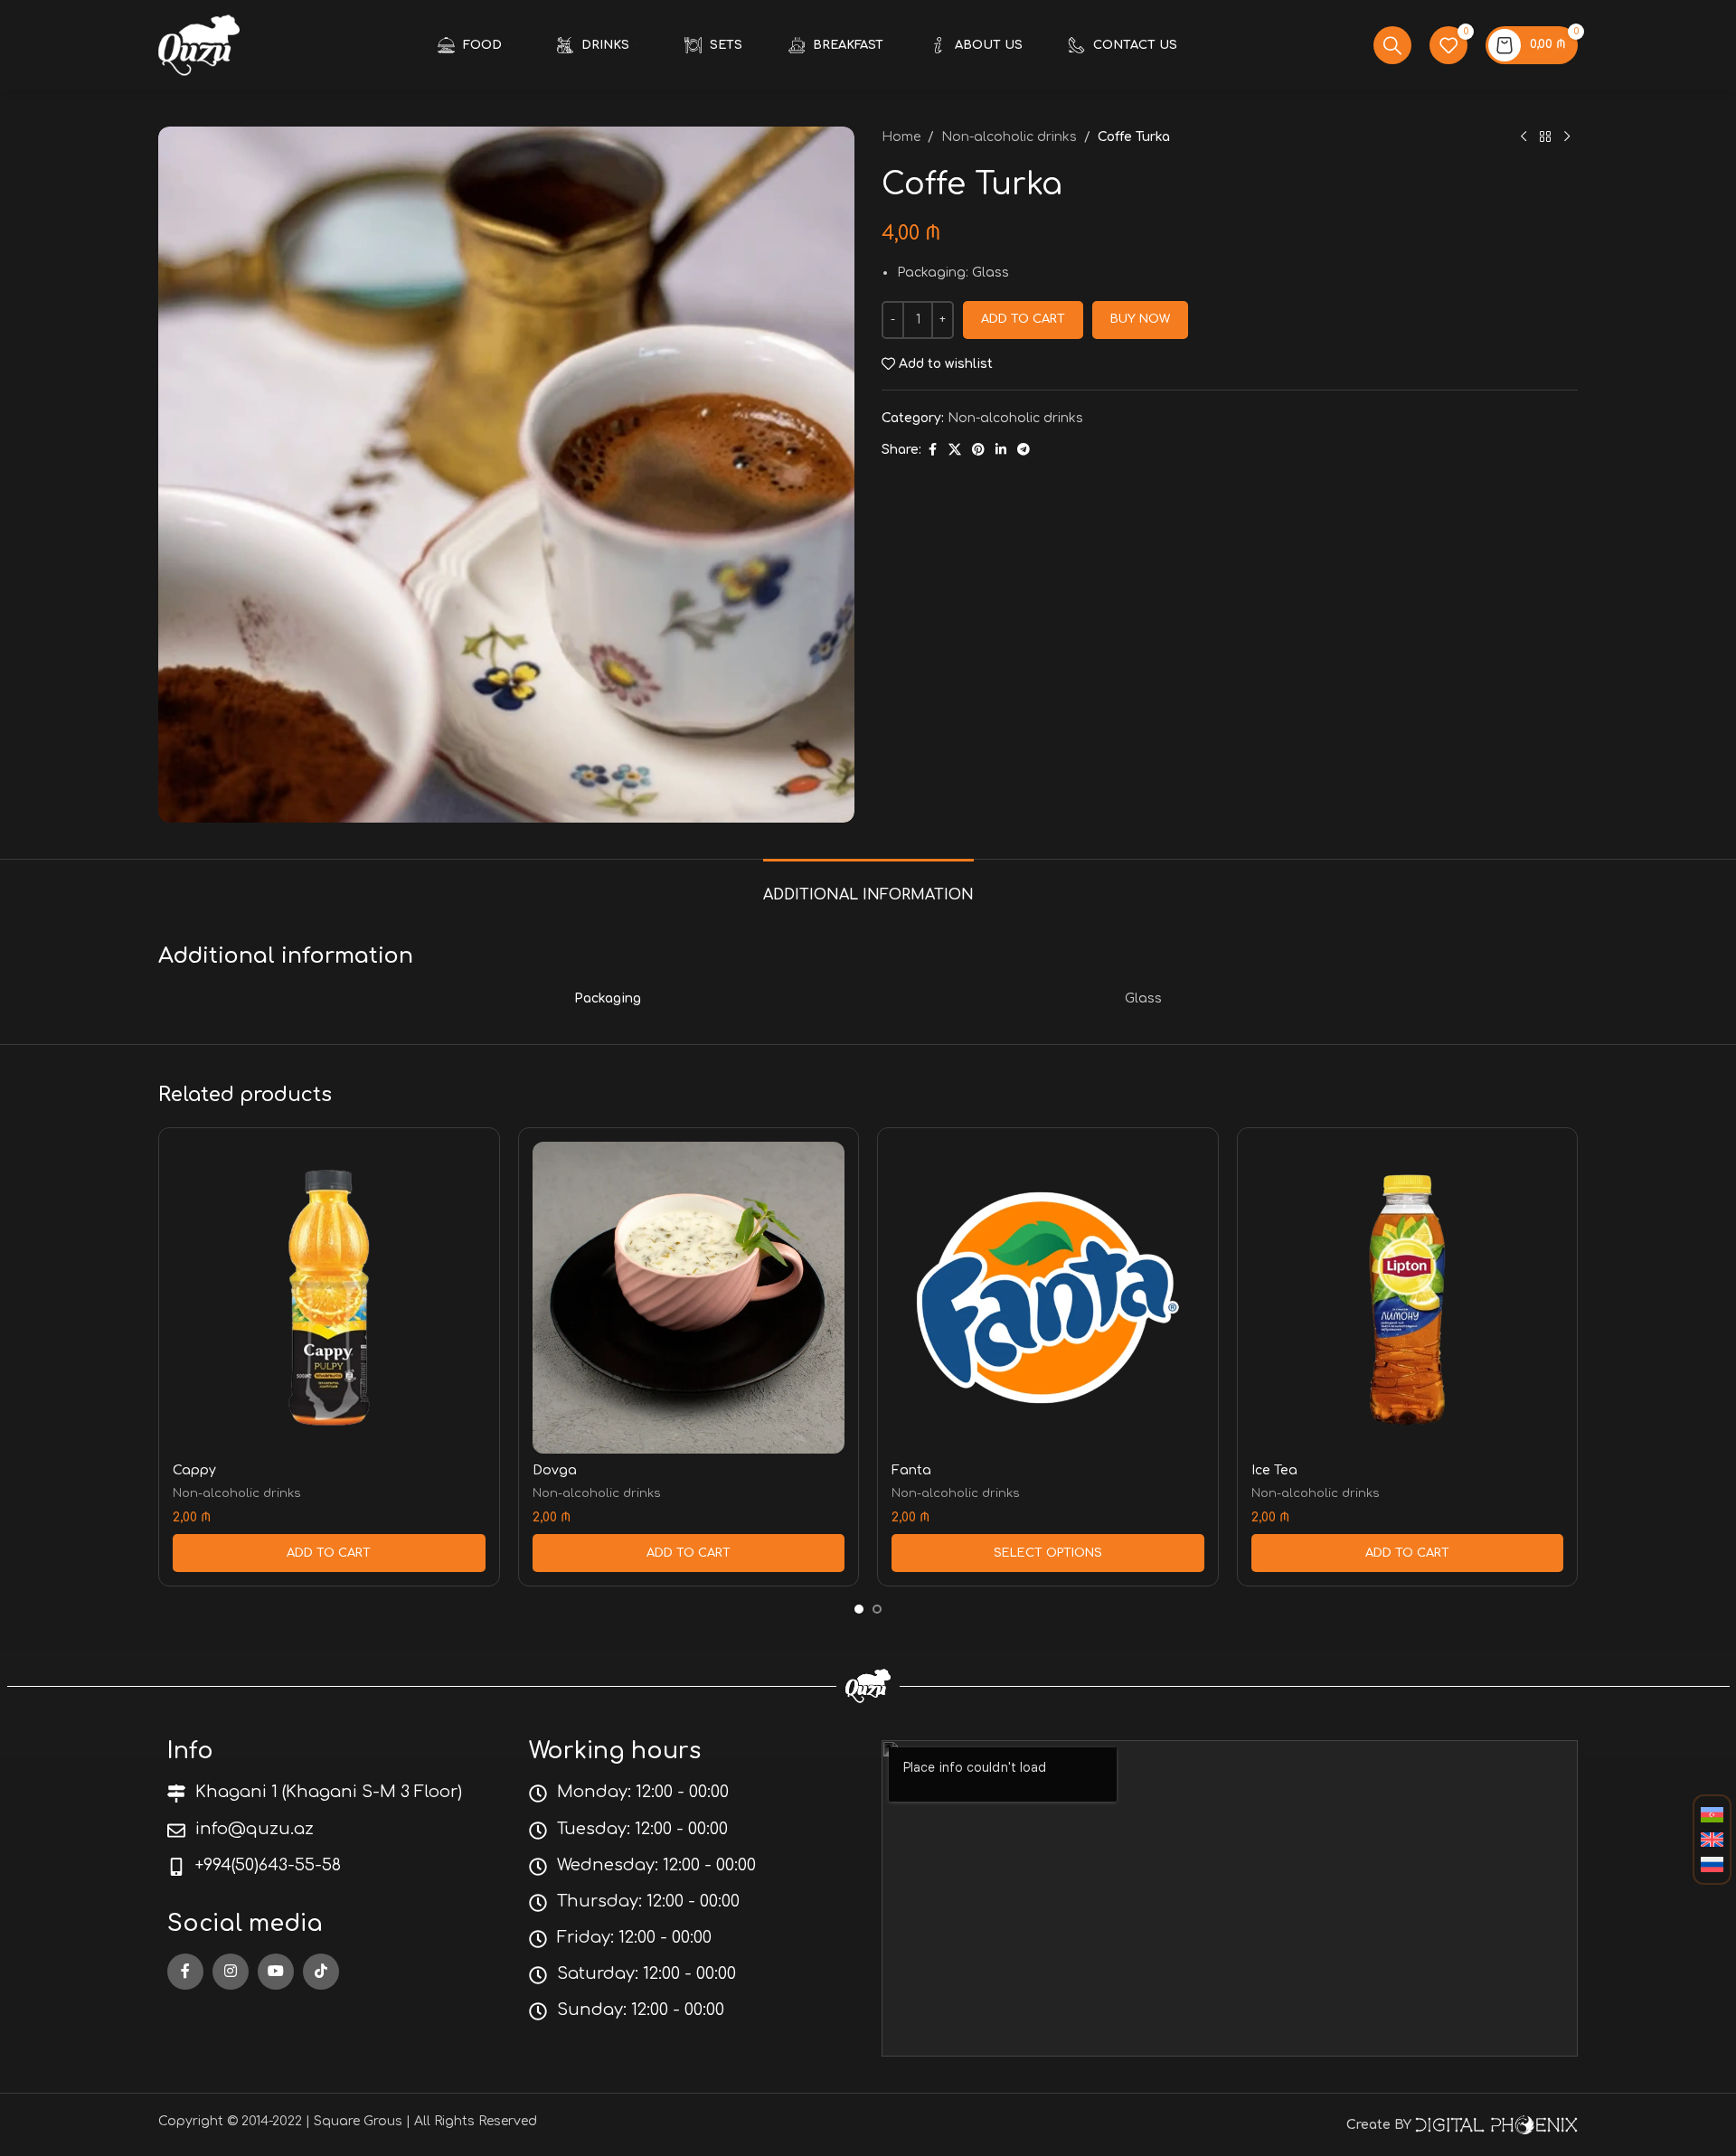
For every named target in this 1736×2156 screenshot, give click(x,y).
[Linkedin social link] (1001, 450)
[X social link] (955, 450)
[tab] (868, 886)
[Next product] (1567, 137)
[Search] (1392, 45)
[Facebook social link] (932, 450)
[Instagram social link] (231, 1972)
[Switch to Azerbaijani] (1712, 1815)
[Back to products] (1545, 137)
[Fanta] (1048, 1298)
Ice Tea (1274, 1470)
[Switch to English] (1712, 1841)
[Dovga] (689, 1298)
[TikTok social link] (321, 1972)
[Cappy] (329, 1298)
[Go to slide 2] (877, 1609)
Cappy (194, 1470)
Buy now (1140, 319)
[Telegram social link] (1024, 450)
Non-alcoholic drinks (1009, 137)
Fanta (911, 1470)
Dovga (555, 1470)
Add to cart (1023, 319)
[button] (329, 1553)
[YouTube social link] (276, 1972)
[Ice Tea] (1408, 1298)
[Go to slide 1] (859, 1609)
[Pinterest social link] (978, 450)
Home (901, 137)
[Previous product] (1524, 137)
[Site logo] (199, 45)
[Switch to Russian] (1712, 1865)
